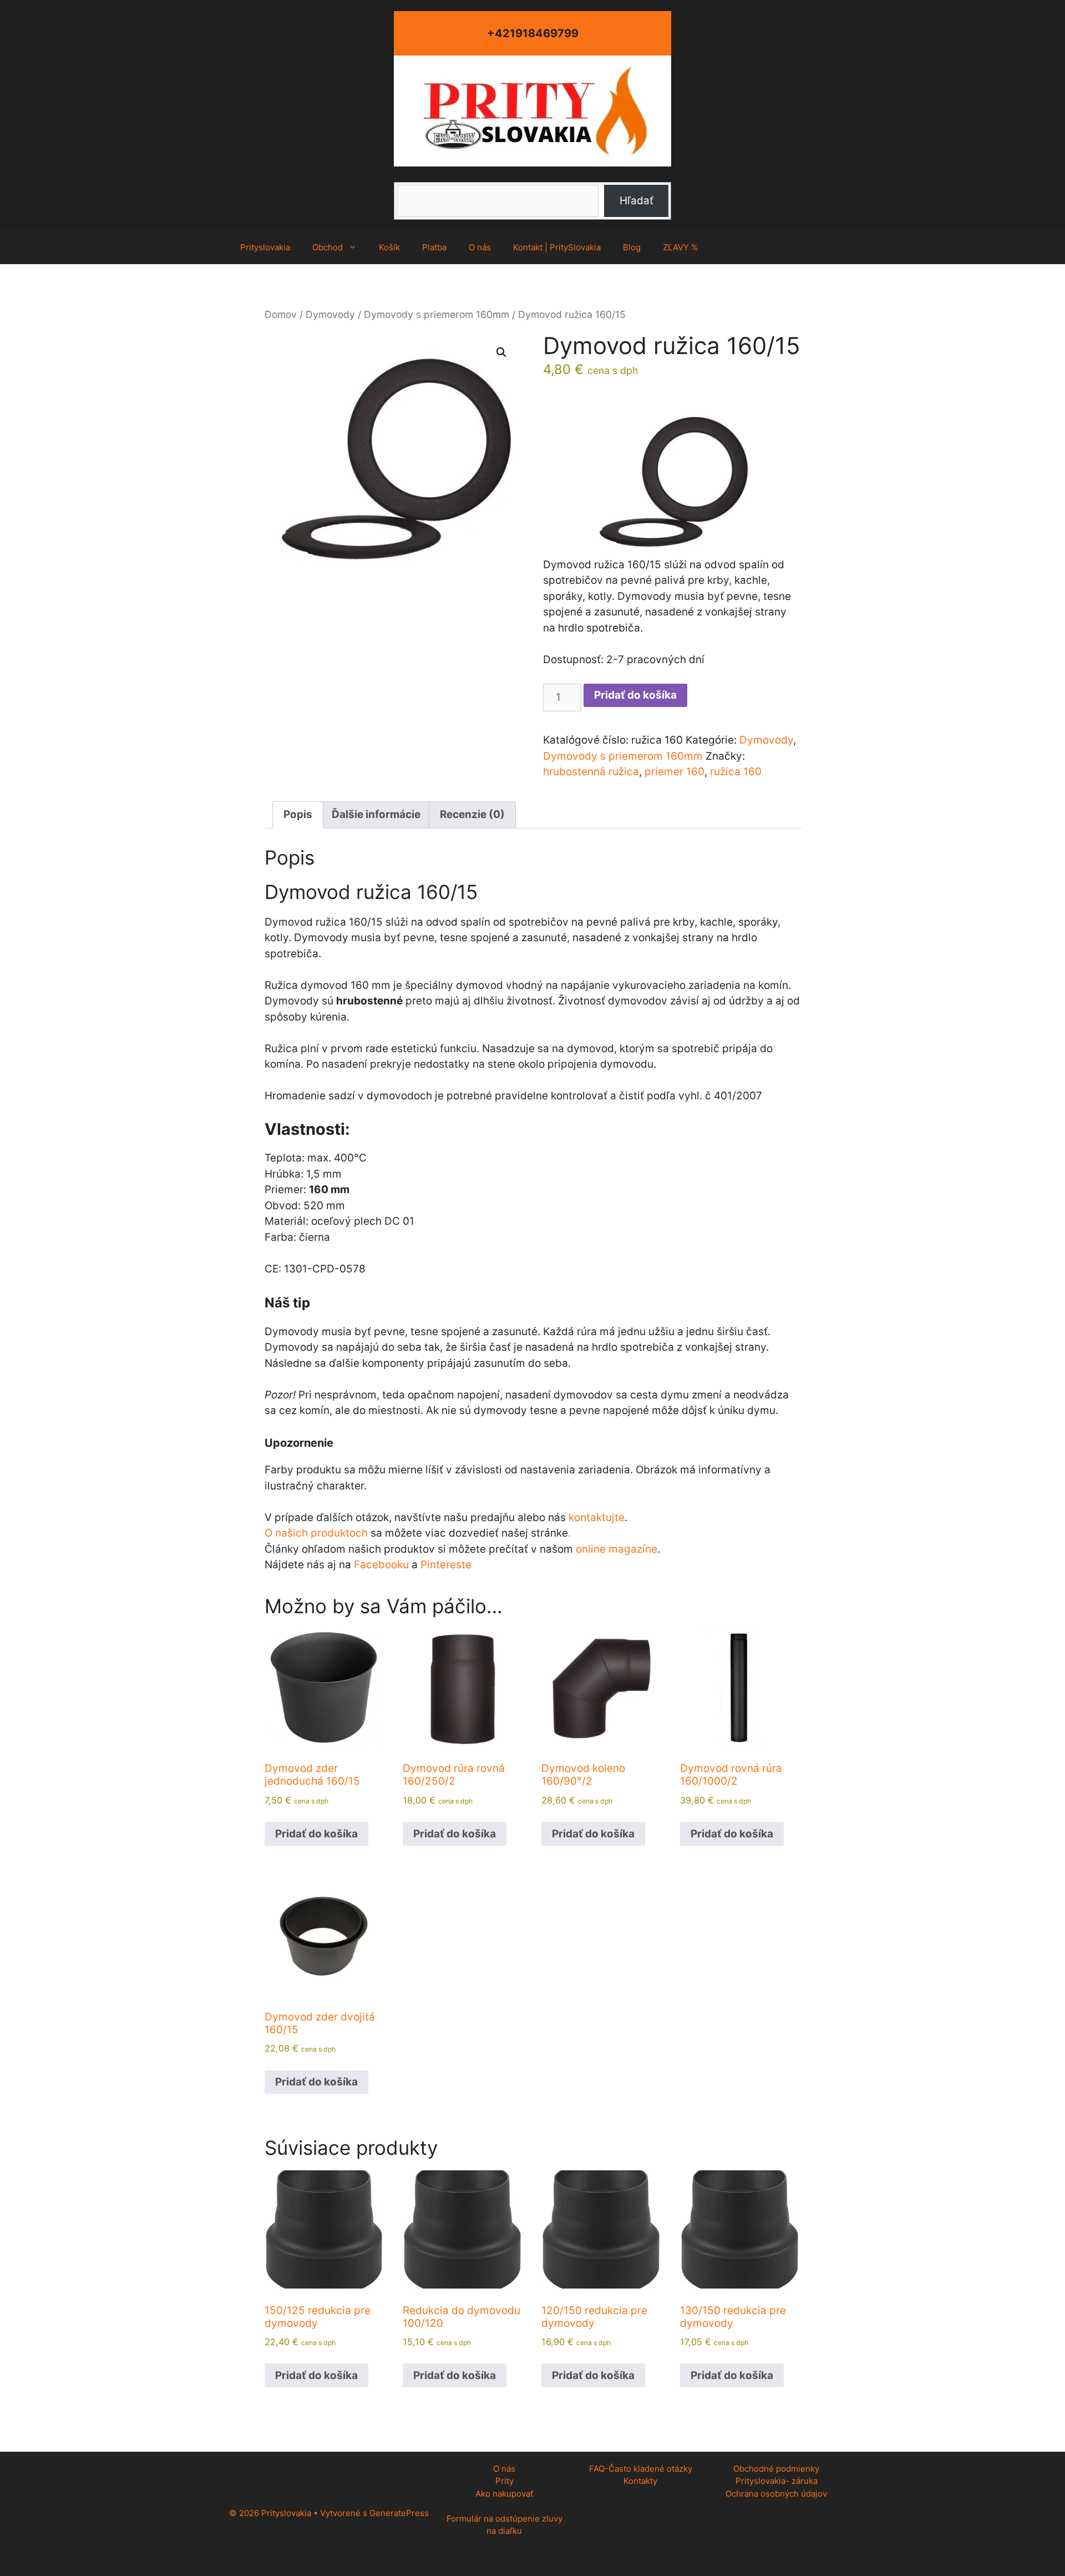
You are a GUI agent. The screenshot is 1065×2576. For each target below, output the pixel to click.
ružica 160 (736, 772)
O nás (480, 247)
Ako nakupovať (504, 2494)
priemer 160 (674, 772)
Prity (504, 2481)
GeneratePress (399, 2513)
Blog (632, 247)
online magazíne (617, 1549)
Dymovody (330, 314)
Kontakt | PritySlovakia (557, 247)
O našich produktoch (316, 1533)
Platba (434, 247)
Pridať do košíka (635, 695)
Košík (389, 247)
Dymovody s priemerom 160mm (437, 314)
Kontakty (640, 2481)
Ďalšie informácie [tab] (376, 814)
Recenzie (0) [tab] (472, 814)
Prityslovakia (265, 247)
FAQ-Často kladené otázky (641, 2469)
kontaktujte (597, 1517)
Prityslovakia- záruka (777, 2481)
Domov (281, 314)
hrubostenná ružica (591, 772)
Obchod (328, 247)
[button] (501, 352)
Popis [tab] (298, 814)
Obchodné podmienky (776, 2469)
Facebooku (381, 1565)
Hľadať (533, 174)
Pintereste (446, 1565)
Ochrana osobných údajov (776, 2494)
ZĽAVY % (680, 247)
